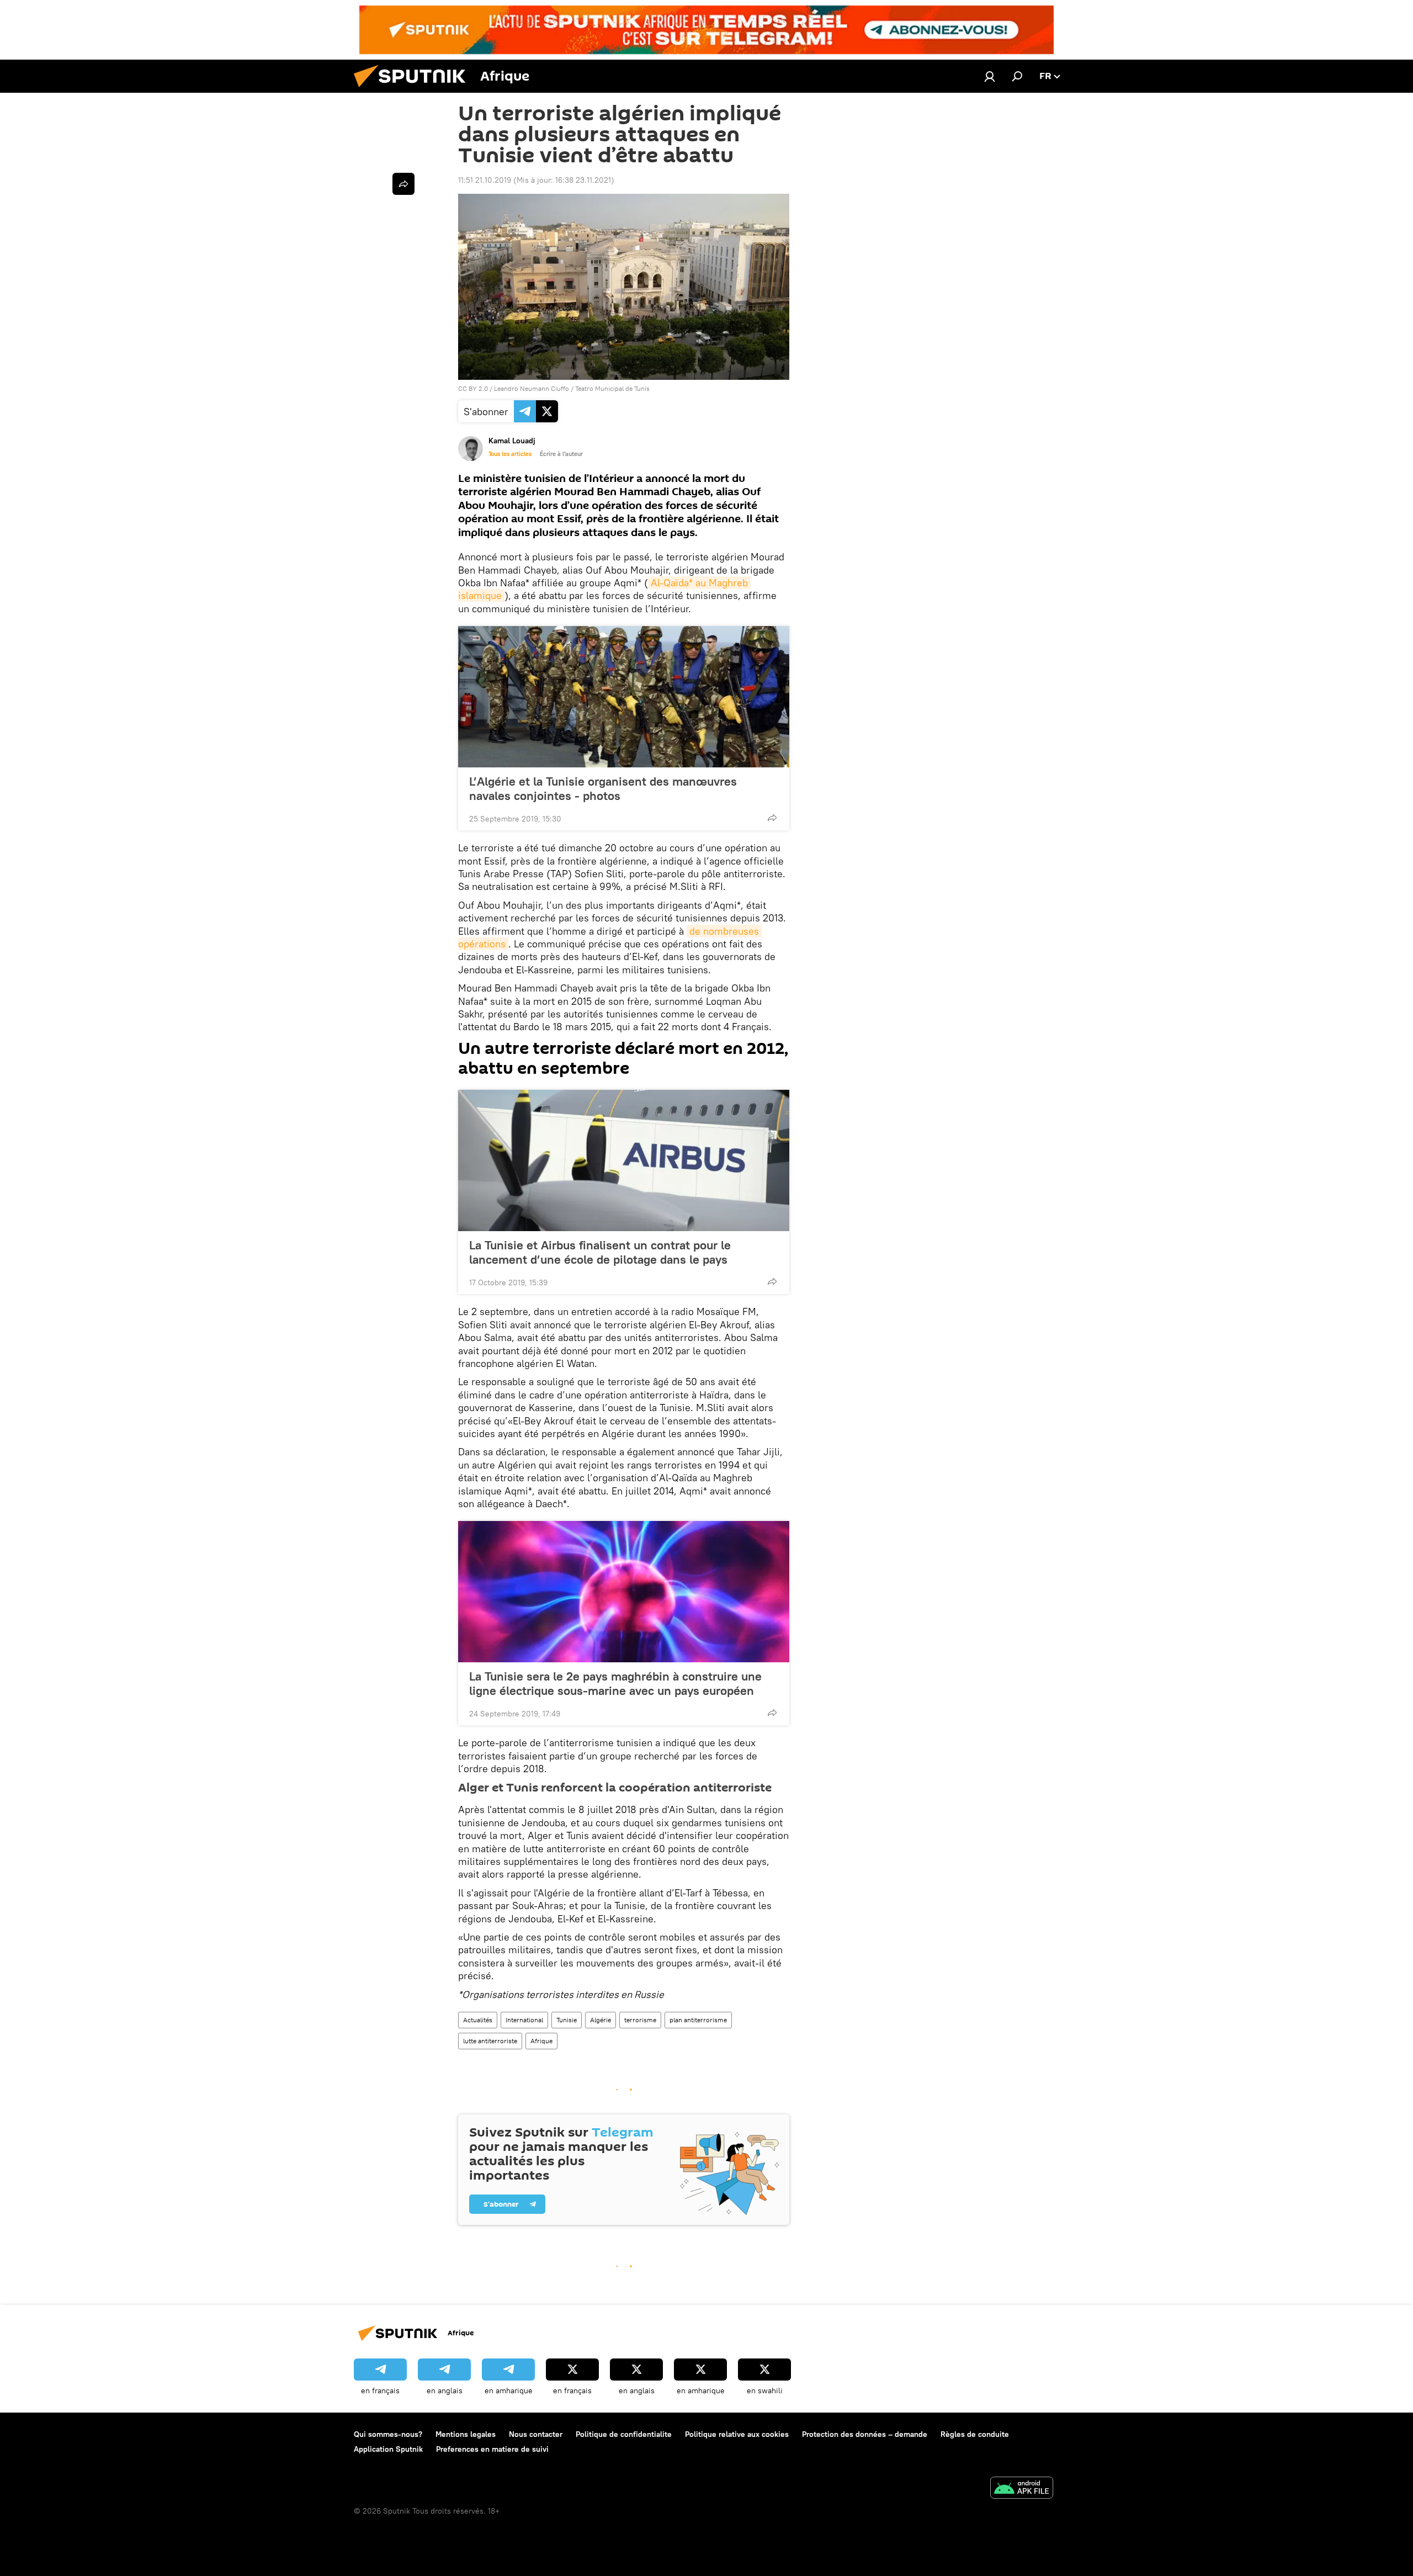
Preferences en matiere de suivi (492, 2449)
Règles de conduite (975, 2434)
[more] (772, 818)
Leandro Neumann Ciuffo (532, 388)
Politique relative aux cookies (737, 2434)
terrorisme (640, 2020)
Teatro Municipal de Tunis (612, 388)
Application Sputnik (388, 2449)
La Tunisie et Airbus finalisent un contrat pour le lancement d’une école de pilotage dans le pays (600, 1252)
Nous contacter (536, 2434)
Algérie (601, 2020)
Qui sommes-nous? (388, 2434)
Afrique (541, 2041)
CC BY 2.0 (473, 388)
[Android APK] (1022, 2489)
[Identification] (990, 76)
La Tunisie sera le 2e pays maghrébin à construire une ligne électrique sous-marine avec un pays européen (615, 1683)
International (524, 2020)
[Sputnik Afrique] (414, 90)
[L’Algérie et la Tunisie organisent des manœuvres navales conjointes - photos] (624, 697)
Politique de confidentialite (624, 2434)
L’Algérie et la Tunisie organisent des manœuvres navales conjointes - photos (603, 788)
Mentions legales (466, 2434)
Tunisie (567, 2020)
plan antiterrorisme (698, 2020)
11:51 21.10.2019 (485, 180)
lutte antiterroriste (490, 2041)
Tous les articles (510, 454)
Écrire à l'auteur (561, 454)
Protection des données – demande (865, 2434)
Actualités (478, 2020)
